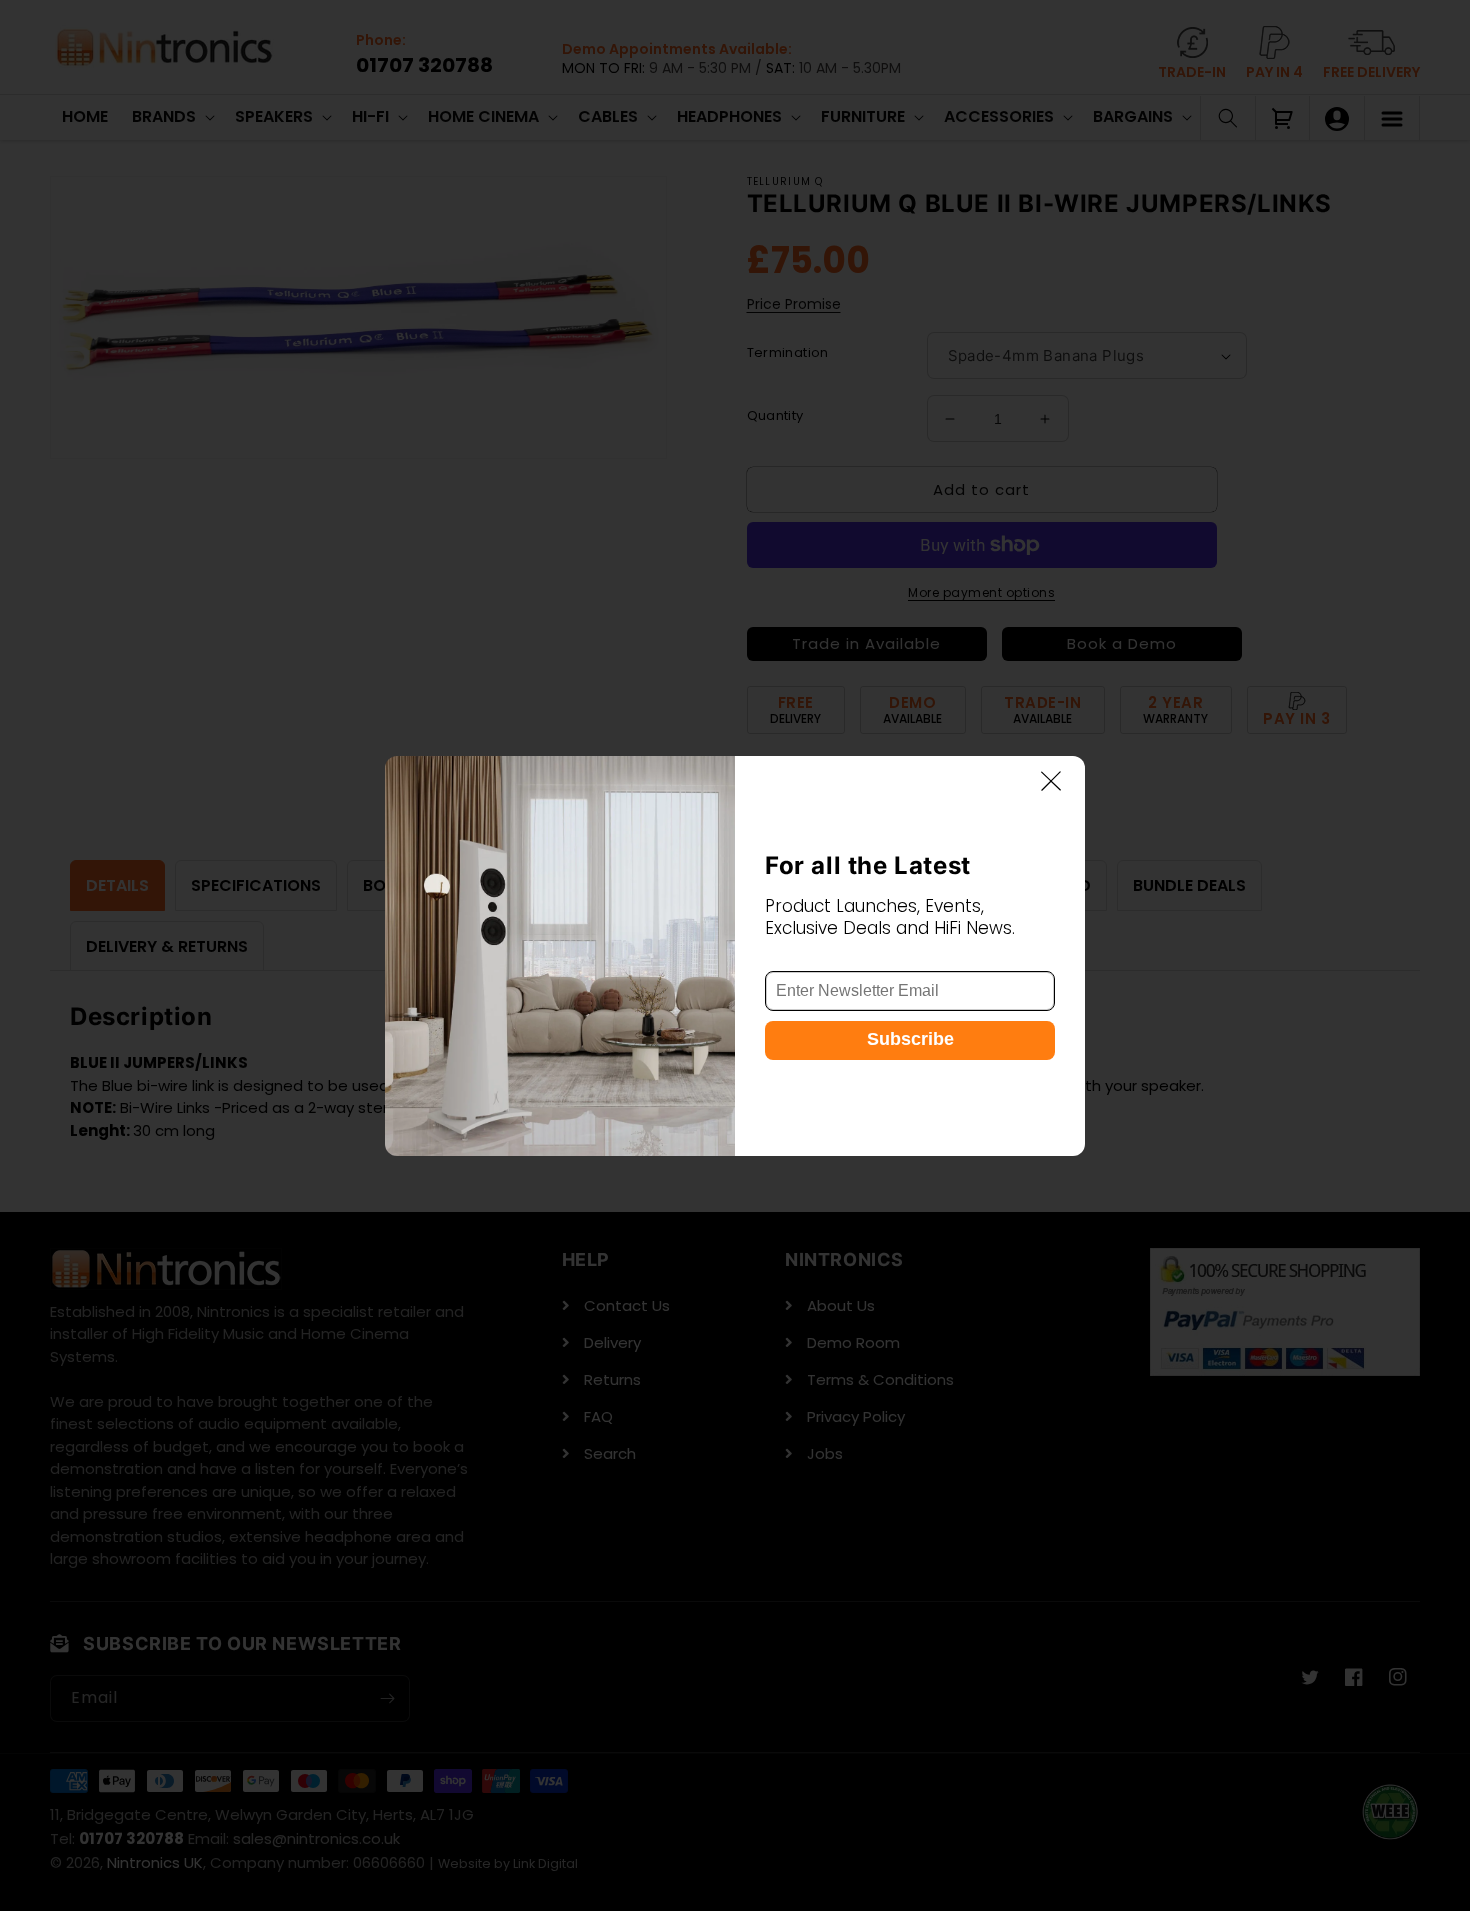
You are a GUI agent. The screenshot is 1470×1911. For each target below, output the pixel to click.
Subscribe (910, 1038)
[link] (560, 956)
